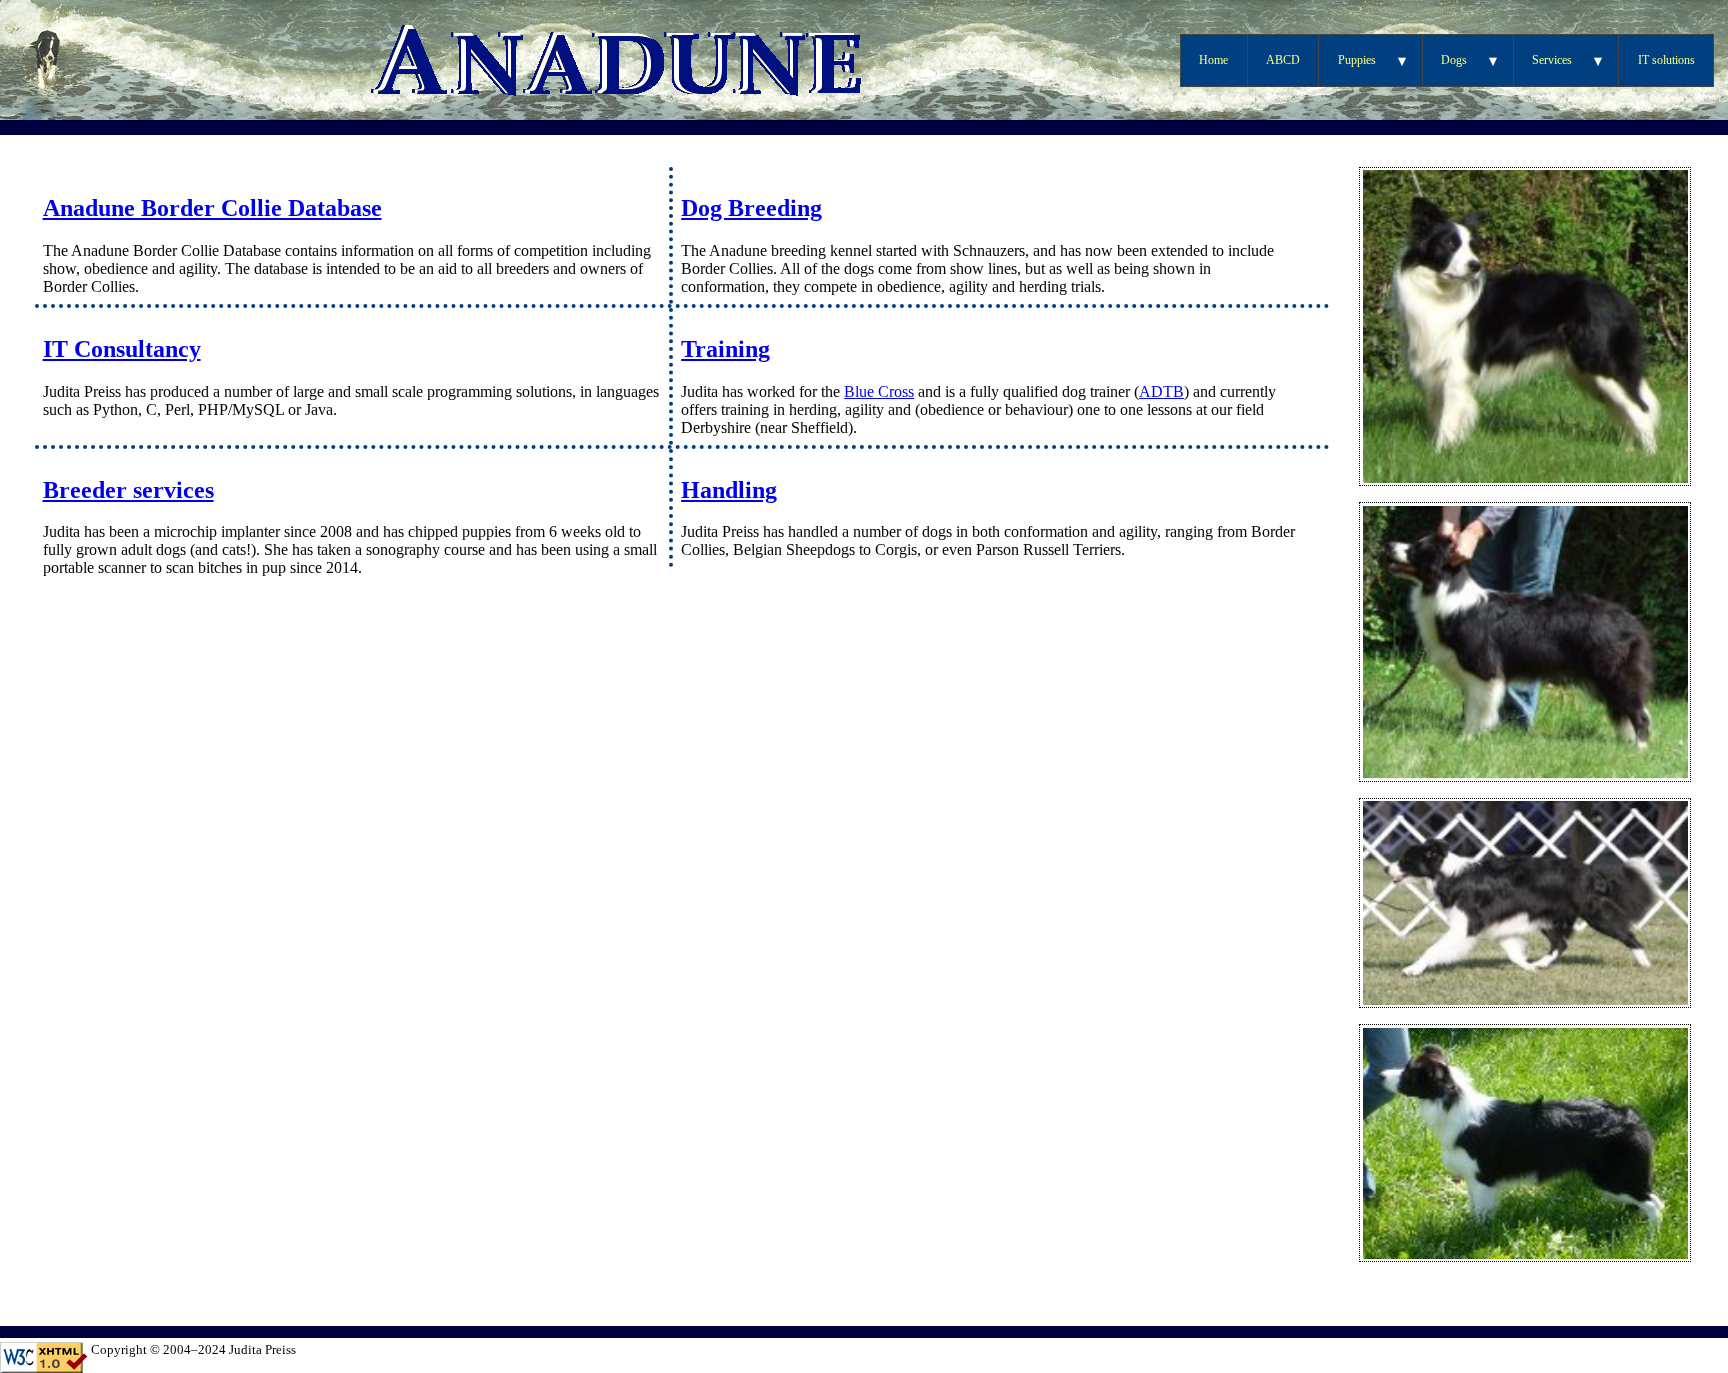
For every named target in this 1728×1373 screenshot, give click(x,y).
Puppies (1357, 60)
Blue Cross (879, 391)
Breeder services (128, 490)
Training (725, 349)
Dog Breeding (751, 208)
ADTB (1161, 391)
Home (1213, 60)
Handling (729, 490)
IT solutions (1666, 60)
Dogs (1454, 60)
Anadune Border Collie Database (212, 208)
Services (1552, 60)
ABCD (1283, 60)
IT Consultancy (122, 349)
